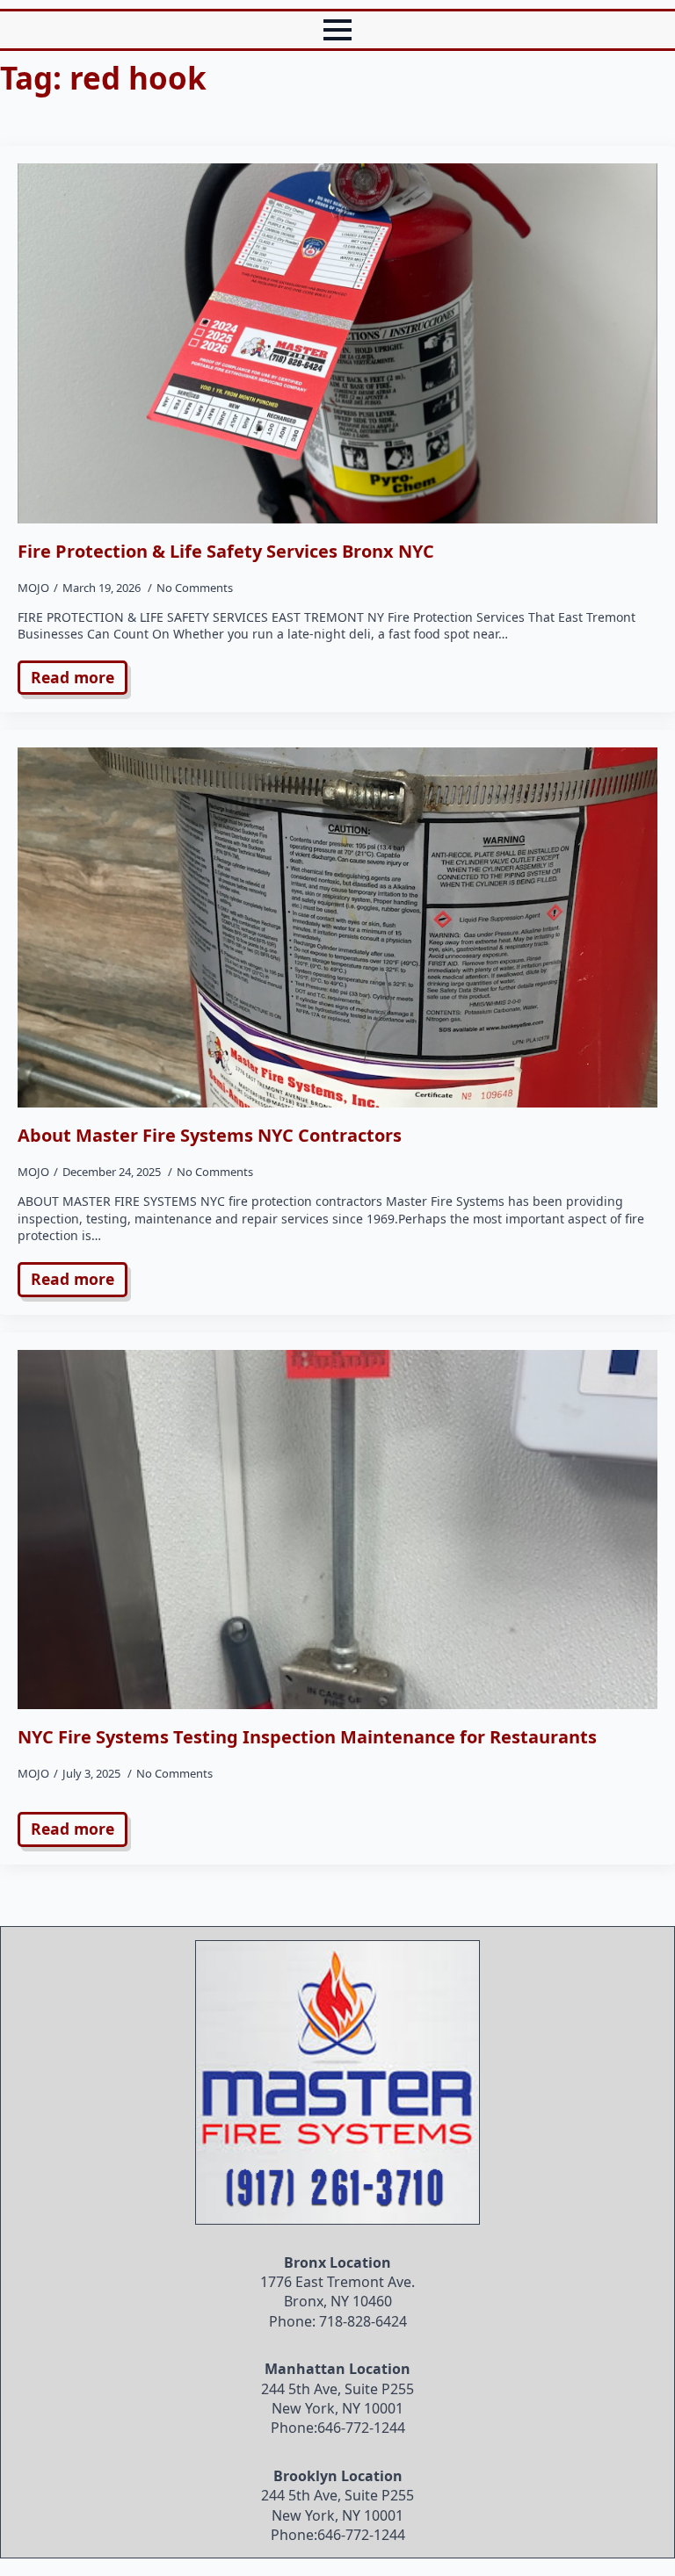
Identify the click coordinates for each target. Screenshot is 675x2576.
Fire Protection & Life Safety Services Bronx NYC (226, 552)
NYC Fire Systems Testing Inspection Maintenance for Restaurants (307, 1737)
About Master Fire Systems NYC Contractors (210, 1136)
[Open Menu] (337, 30)
